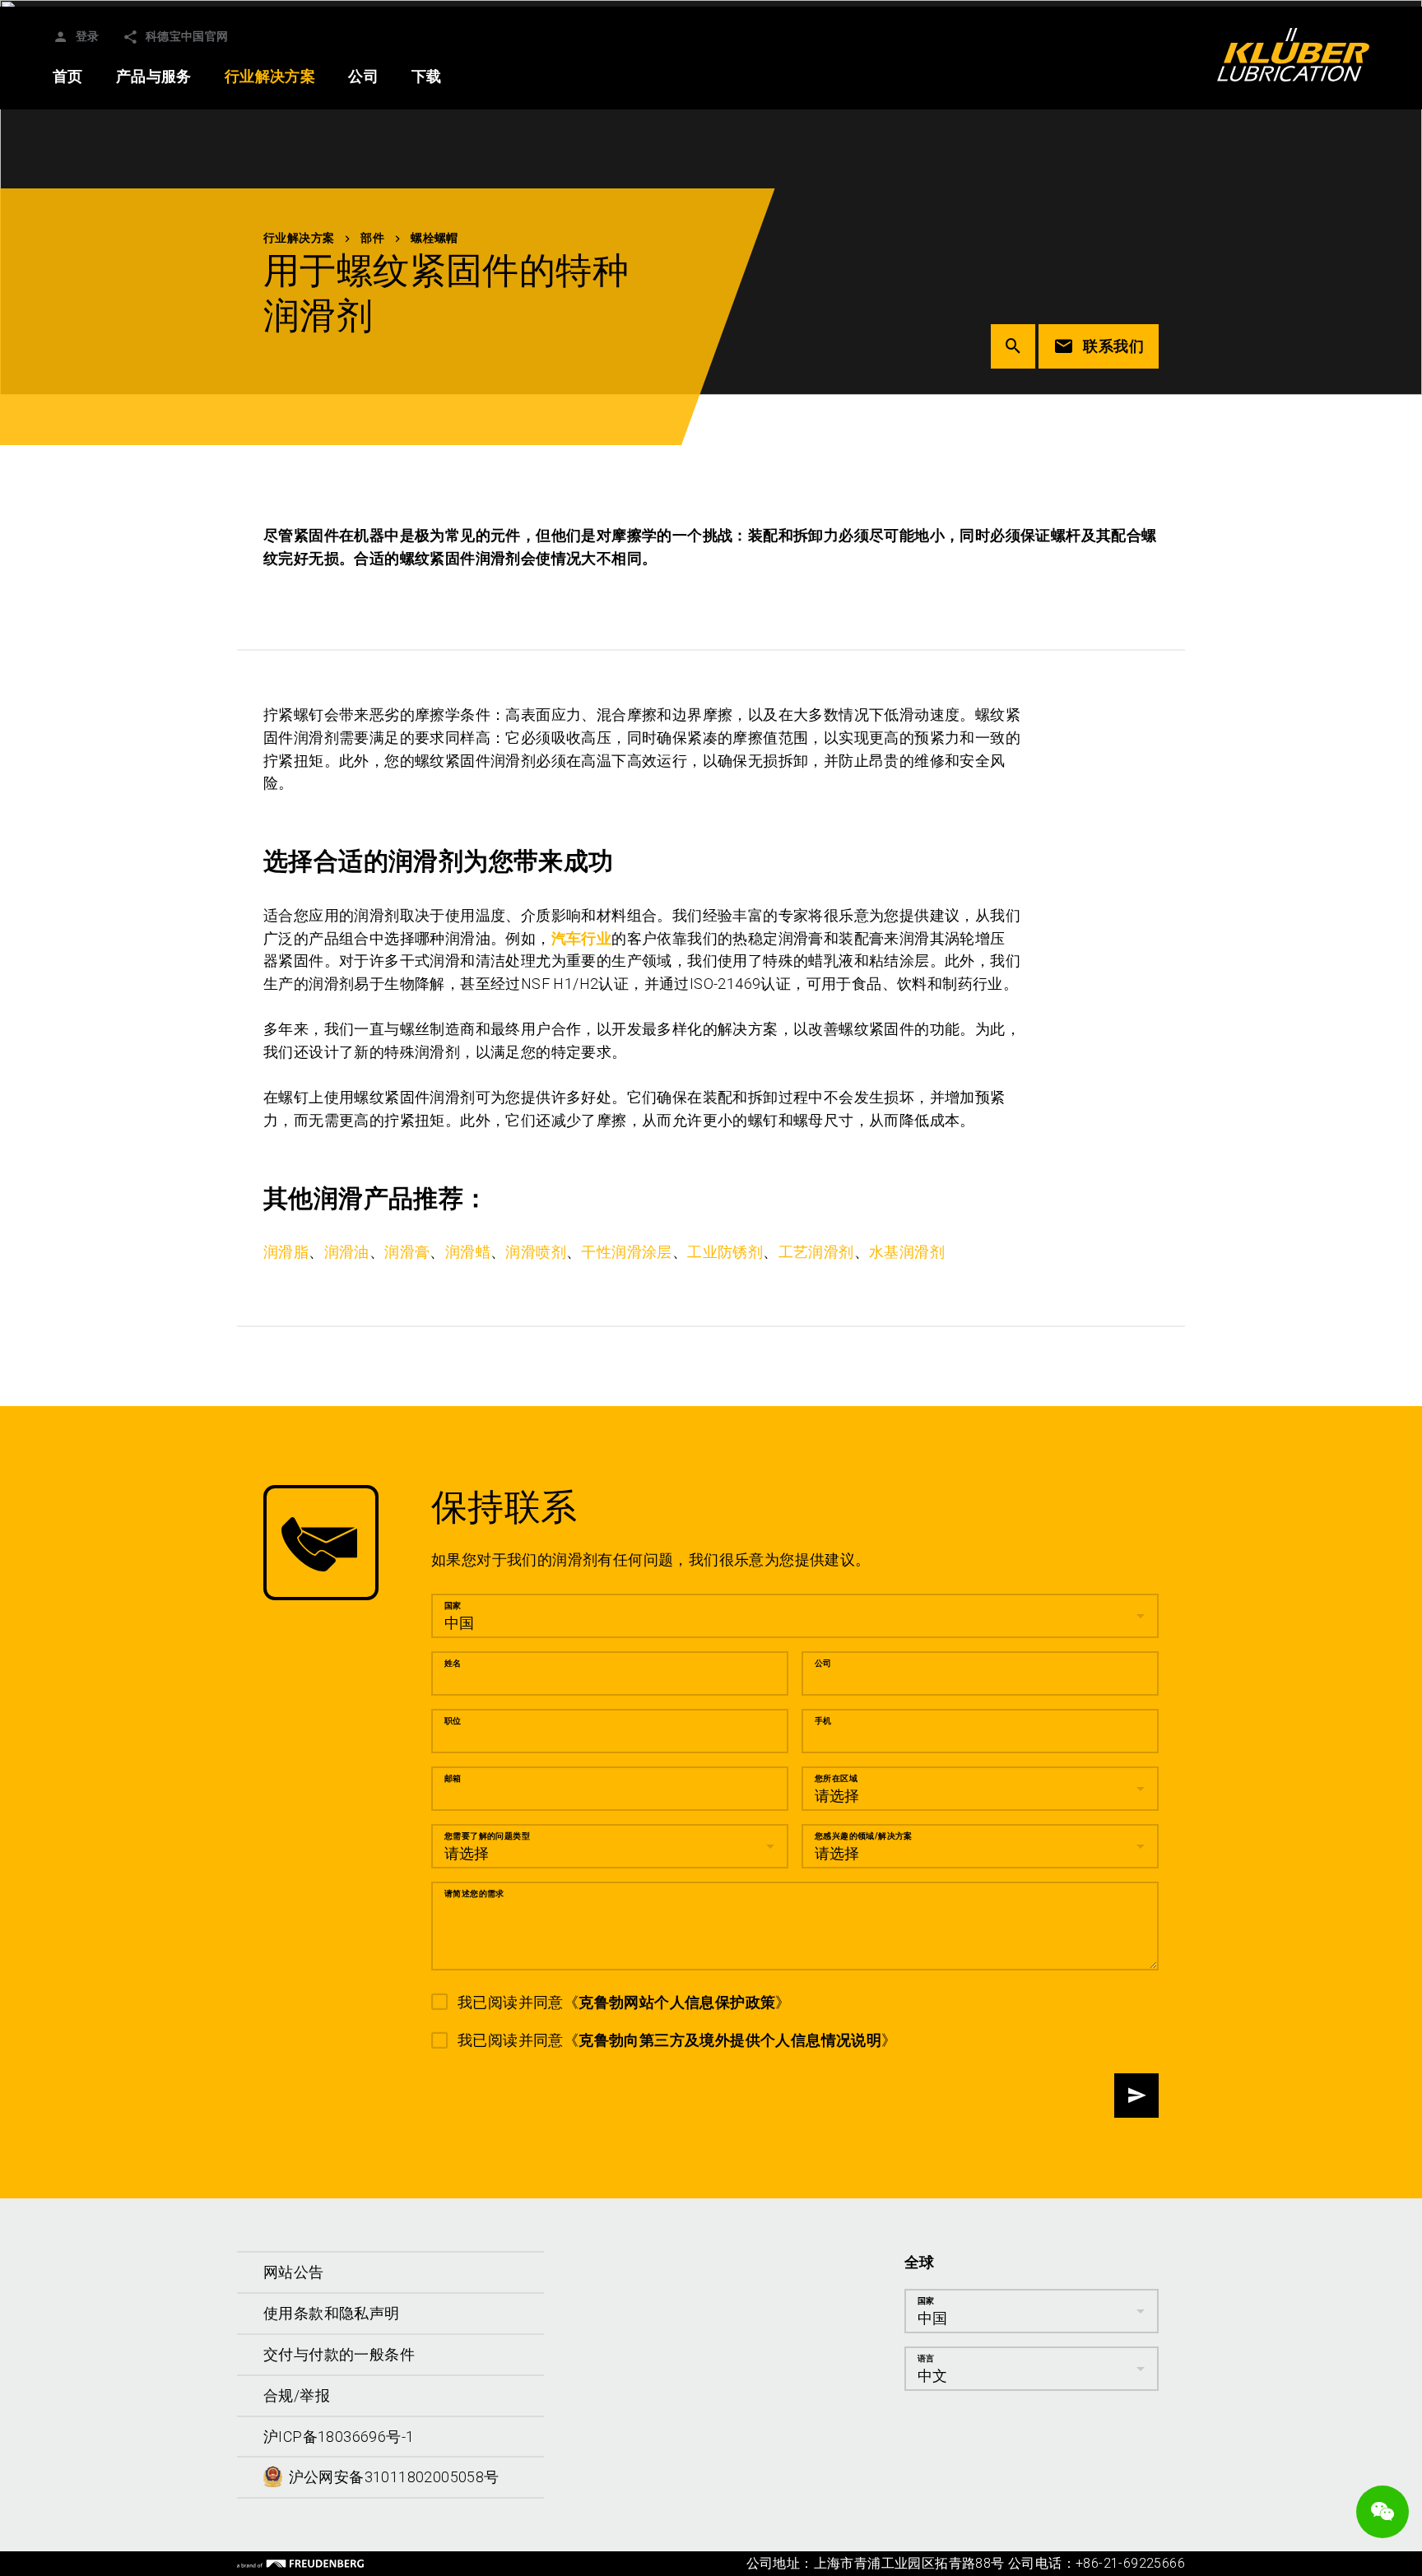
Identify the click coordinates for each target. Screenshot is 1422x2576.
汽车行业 (582, 938)
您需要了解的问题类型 (487, 1836)
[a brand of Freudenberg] (300, 2564)
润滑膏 (407, 1252)
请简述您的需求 (474, 1894)
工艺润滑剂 (816, 1252)
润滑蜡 (468, 1252)
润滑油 (347, 1252)
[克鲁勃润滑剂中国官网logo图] (1293, 54)
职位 (453, 1721)
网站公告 (294, 2272)
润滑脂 (286, 1252)
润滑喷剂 (536, 1252)
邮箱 (453, 1778)
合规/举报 (297, 2395)
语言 (926, 2358)
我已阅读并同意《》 (624, 2002)
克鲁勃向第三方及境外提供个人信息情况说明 (730, 2040)
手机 (823, 1721)
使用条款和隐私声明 (332, 2313)
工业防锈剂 (725, 1252)
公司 (823, 1663)
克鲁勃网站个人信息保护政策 (677, 2002)
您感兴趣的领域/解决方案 (864, 1836)
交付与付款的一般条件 (339, 2354)
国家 (453, 1606)
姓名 (453, 1663)
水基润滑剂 (907, 1252)
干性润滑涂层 (626, 1252)
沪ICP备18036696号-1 (339, 2437)
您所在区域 (836, 1778)
